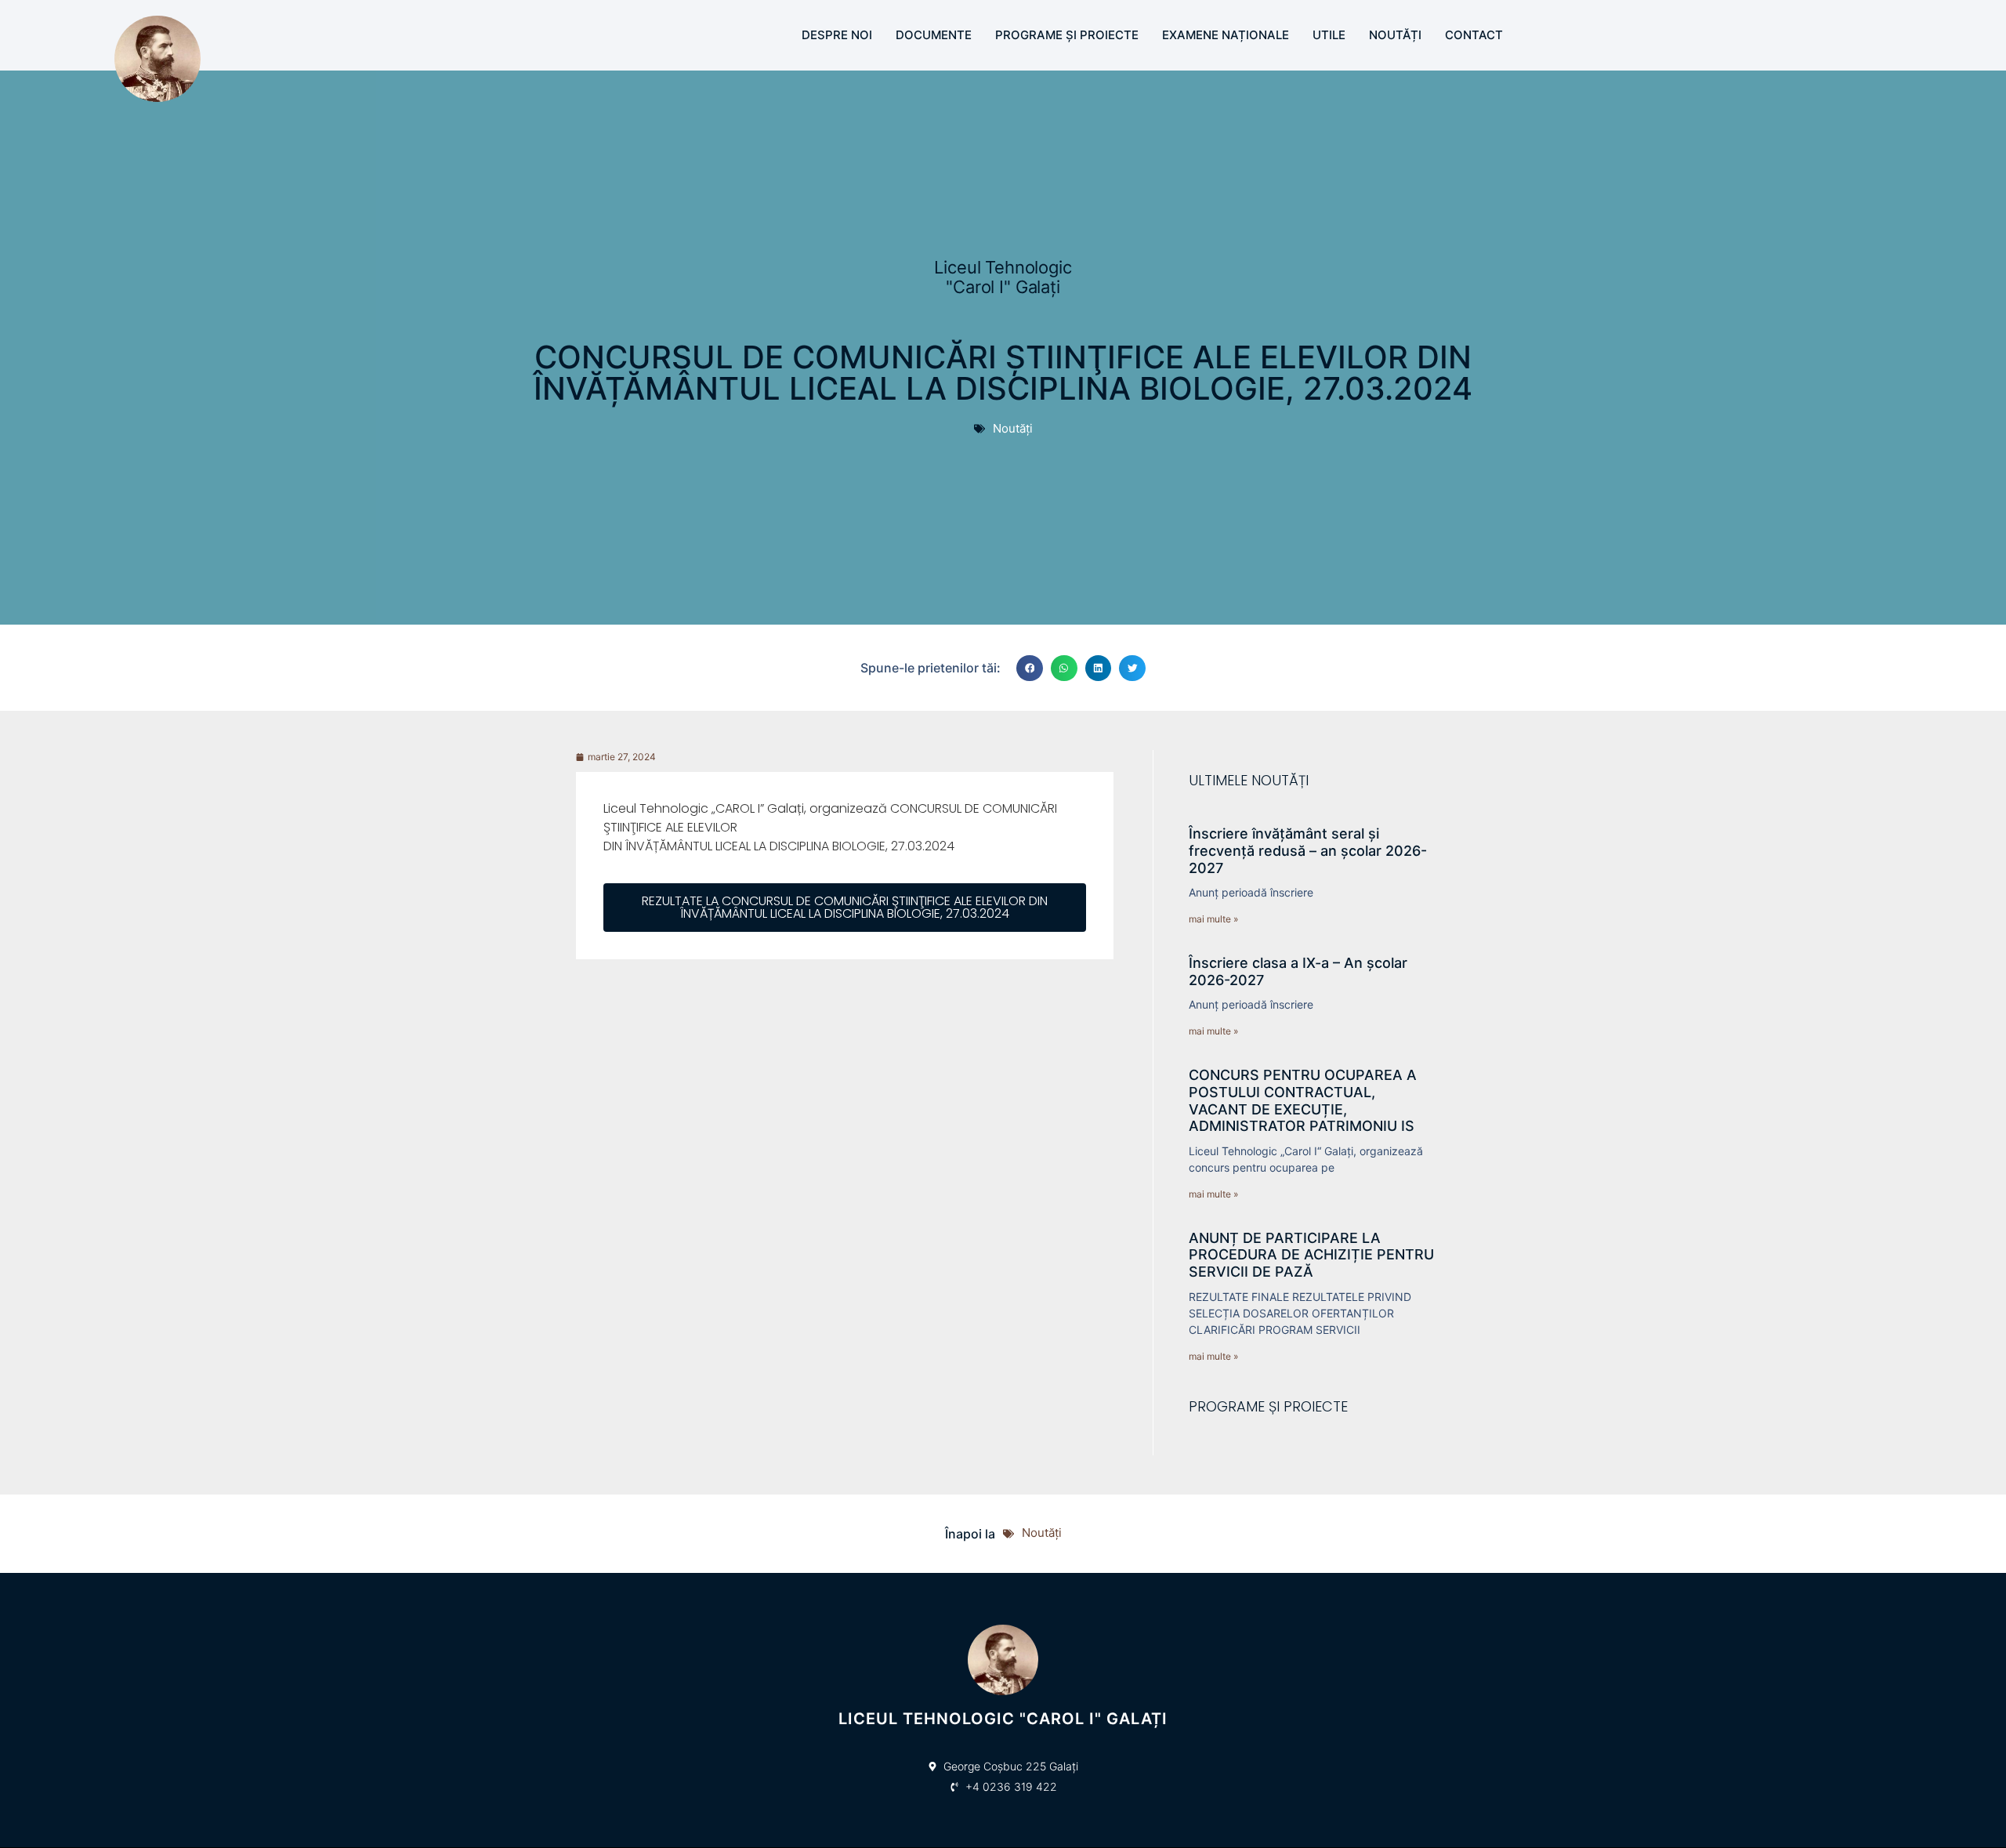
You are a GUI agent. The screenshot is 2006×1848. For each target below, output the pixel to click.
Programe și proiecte (1067, 35)
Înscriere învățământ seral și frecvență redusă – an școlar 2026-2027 (1308, 850)
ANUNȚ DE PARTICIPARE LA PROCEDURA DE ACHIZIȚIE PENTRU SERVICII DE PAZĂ (1311, 1255)
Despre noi (837, 35)
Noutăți (1395, 35)
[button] (1030, 669)
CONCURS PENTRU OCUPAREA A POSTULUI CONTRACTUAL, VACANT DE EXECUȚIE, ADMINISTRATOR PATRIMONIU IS (1303, 1100)
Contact (1474, 35)
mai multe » (1213, 919)
